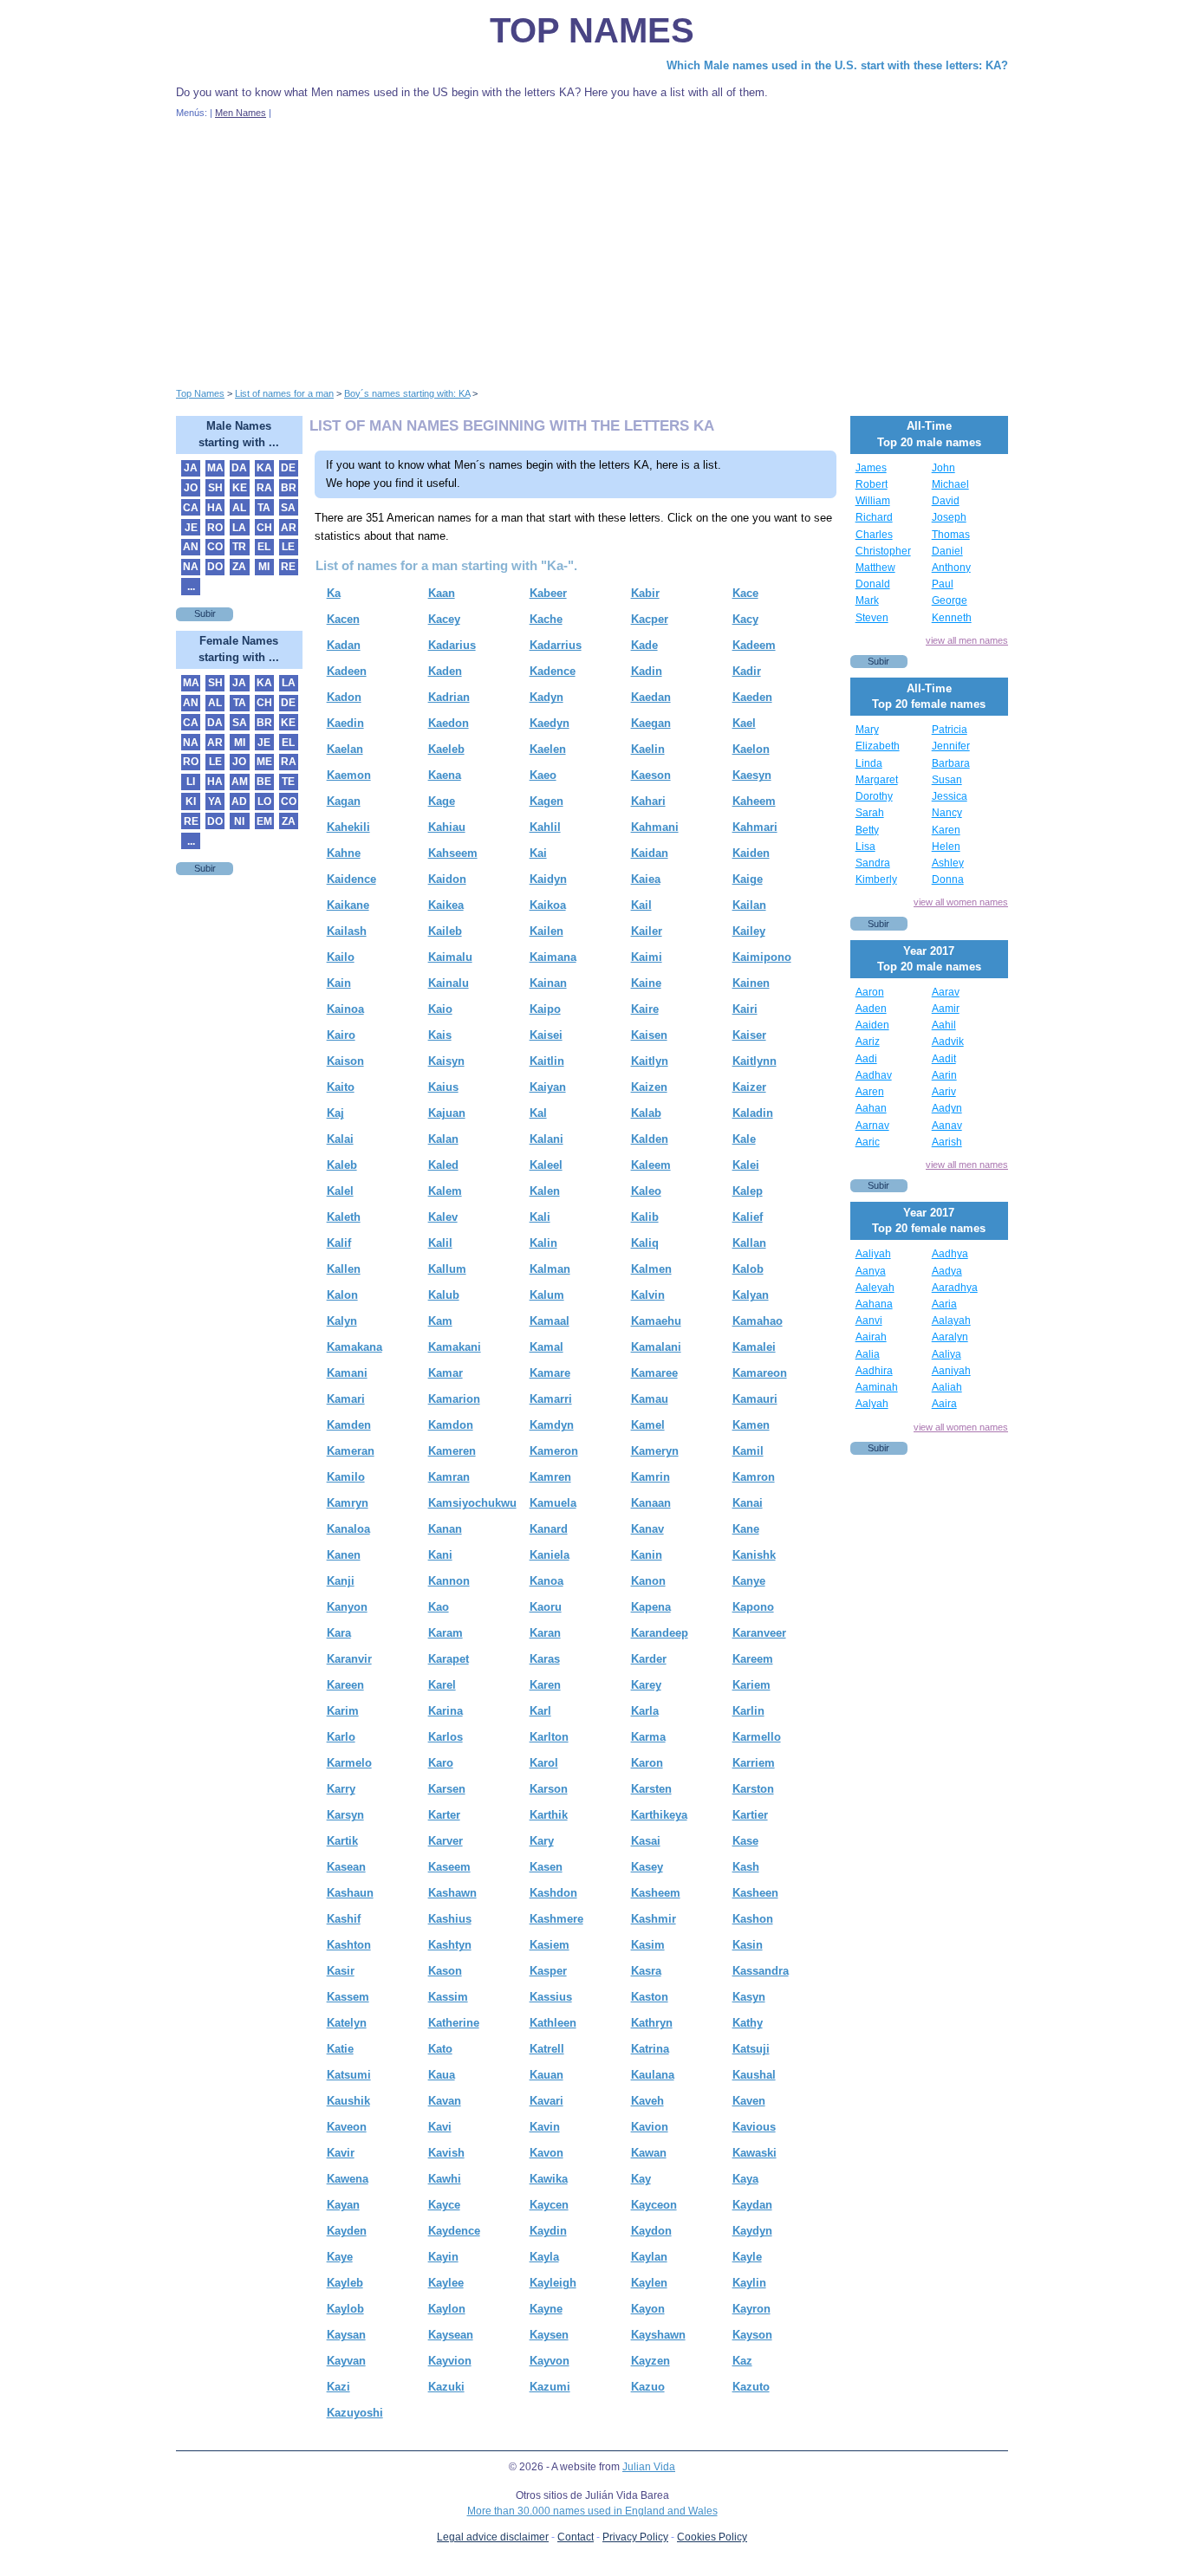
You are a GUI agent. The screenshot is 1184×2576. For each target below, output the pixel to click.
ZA (239, 567)
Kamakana (355, 1347)
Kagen (546, 801)
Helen (946, 847)
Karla (645, 1711)
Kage (442, 801)
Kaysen (549, 2335)
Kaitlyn (650, 1061)
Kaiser (749, 1035)
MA (215, 468)
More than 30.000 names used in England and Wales (592, 2511)
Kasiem (550, 1945)
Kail (641, 905)
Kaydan (752, 2205)
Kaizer (749, 1087)
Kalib (645, 1217)
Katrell (547, 2049)
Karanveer (759, 1633)
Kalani (546, 1139)
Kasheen (755, 1893)
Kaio (440, 1009)
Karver (446, 1841)
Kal (538, 1113)
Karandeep (660, 1633)
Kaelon (751, 749)
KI (191, 801)
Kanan (445, 1529)
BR (289, 488)
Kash (746, 1867)
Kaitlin (547, 1061)
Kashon (753, 1919)
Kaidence (351, 879)
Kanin (647, 1555)
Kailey (749, 931)
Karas (545, 1659)
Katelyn (347, 2023)
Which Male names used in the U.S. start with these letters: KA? (837, 65)
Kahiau (447, 827)
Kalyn (342, 1321)
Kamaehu (656, 1321)
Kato (440, 2049)
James (871, 468)
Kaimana (553, 957)
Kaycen (549, 2205)
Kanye (749, 1581)
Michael (950, 484)
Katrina (650, 2049)
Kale (744, 1139)
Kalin (543, 1243)
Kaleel (546, 1165)
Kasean (346, 1867)
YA (215, 801)
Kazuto (751, 2387)
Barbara (951, 763)
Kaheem (754, 801)
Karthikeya (659, 1815)
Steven (872, 618)
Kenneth (952, 618)
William (873, 501)
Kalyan (751, 1295)
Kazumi (550, 2387)
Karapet (449, 1659)
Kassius (551, 1997)
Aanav (947, 1126)
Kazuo (648, 2387)
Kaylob (345, 2309)
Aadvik (948, 1041)
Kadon (344, 697)
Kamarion (454, 1399)
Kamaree (654, 1373)
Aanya (871, 1271)
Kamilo (346, 1477)
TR (239, 547)
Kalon (342, 1295)
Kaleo (646, 1191)
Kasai (646, 1841)
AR (289, 528)
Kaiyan (548, 1087)
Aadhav (874, 1075)
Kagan (344, 801)
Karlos (446, 1737)
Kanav (647, 1529)
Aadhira (874, 1371)
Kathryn (652, 2023)
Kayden (347, 2231)
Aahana (874, 1304)
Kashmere (556, 1919)
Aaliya (947, 1354)
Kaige (748, 879)
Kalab (646, 1113)
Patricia (950, 730)
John (943, 468)
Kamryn (348, 1503)
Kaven (749, 2101)
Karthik (549, 1815)
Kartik (342, 1841)
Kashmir (654, 1919)
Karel (442, 1685)
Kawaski (755, 2153)
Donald (873, 584)
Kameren (452, 1451)
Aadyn (947, 1108)
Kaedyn (550, 723)
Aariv (944, 1092)
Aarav (946, 992)
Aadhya (950, 1254)
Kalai (340, 1139)
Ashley (948, 863)
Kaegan (651, 723)
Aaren (870, 1092)
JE (191, 528)
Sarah (870, 813)
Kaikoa (548, 905)
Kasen (546, 1867)
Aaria (944, 1304)
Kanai (748, 1503)
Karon (647, 1763)
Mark (867, 600)
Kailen (546, 931)
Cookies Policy (712, 2537)
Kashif (344, 1919)
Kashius (450, 1919)
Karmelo (349, 1763)
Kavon (546, 2153)
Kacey (444, 619)
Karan (545, 1633)
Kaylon (447, 2309)
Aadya (947, 1271)
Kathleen (553, 2023)
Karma (648, 1737)
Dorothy (874, 796)
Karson (549, 1789)
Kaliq (645, 1243)
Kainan (548, 983)
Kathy (748, 2023)
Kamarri (551, 1399)
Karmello (757, 1737)
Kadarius (452, 645)
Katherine (454, 2023)
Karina (446, 1711)
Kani (440, 1555)
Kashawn (452, 1893)
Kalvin (648, 1295)
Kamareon (760, 1373)
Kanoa (546, 1581)
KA (264, 468)
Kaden (445, 671)
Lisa (865, 847)
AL (239, 508)
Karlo (341, 1737)
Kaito (341, 1087)
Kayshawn (658, 2335)
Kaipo (545, 1009)
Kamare (550, 1373)
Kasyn (749, 1997)
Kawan (649, 2153)
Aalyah (872, 1404)
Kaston (650, 1997)
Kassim (448, 1997)
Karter (444, 1815)
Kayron (751, 2309)
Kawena (348, 2179)
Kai (538, 853)
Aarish (947, 1142)
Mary (867, 730)
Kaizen (649, 1087)
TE (288, 782)
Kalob (748, 1269)
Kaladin (753, 1113)
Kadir (747, 671)
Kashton (349, 1945)
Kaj (335, 1113)
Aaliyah (873, 1254)
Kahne (344, 853)
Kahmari (755, 827)
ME (264, 762)
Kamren (550, 1477)
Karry (341, 1789)
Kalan (443, 1139)
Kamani (347, 1373)
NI (239, 821)
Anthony (951, 568)
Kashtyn (450, 1945)
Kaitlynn (755, 1061)
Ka (334, 593)
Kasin (748, 1945)
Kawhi (445, 2179)
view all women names (961, 902)
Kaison (345, 1061)
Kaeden (752, 697)
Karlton (549, 1737)
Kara (339, 1633)
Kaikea (446, 905)
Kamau (650, 1399)
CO (215, 547)
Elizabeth (878, 746)
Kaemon (349, 775)
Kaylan (649, 2257)
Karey (646, 1685)
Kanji (341, 1581)
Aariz (868, 1041)
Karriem (754, 1763)
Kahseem (453, 853)
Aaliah (947, 1387)
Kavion (650, 2127)
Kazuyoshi (355, 2413)
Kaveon (347, 2127)
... (191, 587)
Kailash (347, 931)
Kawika (549, 2179)
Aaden (871, 1009)
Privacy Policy (635, 2537)
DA (239, 468)
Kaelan (345, 749)
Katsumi (349, 2075)
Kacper (650, 619)
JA (191, 468)
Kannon (449, 1581)
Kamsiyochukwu (472, 1503)
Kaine (646, 983)
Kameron (554, 1451)
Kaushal (754, 2075)
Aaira (944, 1404)
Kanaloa (348, 1529)
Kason (445, 1971)
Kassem (348, 1997)
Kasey (647, 1867)
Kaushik (348, 2101)
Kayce (444, 2205)
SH (215, 488)
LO (264, 801)
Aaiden (872, 1025)
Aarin (944, 1075)
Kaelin (648, 749)
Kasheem (656, 1893)
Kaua (442, 2075)
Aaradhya (955, 1288)
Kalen (545, 1191)
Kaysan (346, 2335)
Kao (439, 1607)
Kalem (445, 1191)
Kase (745, 1841)
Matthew (875, 568)
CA (191, 508)
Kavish (446, 2153)
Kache (546, 619)
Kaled (443, 1165)
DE (288, 468)
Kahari (648, 801)
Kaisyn (446, 1061)
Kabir (645, 593)
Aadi (866, 1059)
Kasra (646, 1971)
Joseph (949, 517)
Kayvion (450, 2361)
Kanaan (651, 1503)
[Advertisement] (592, 250)
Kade (644, 645)
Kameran (351, 1451)
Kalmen (651, 1269)
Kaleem (651, 1165)
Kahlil (545, 827)
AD (239, 801)
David (946, 501)
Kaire (645, 1009)
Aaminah (877, 1387)
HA (215, 508)
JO (191, 488)
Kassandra (761, 1971)
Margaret (877, 780)
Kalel (340, 1191)
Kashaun (350, 1893)
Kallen (344, 1269)
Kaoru (546, 1607)
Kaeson (651, 775)
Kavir (341, 2153)
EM (264, 821)
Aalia (868, 1354)
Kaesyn (752, 775)
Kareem (753, 1659)
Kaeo (543, 775)
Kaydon (651, 2231)
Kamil (748, 1451)
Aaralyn (950, 1337)
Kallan (749, 1243)
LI (191, 782)
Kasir (341, 1971)
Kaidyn (548, 879)
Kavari (546, 2101)
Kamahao (758, 1321)
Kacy (745, 619)
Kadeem (754, 645)
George (950, 600)
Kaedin (345, 723)
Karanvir (349, 1659)
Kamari (346, 1399)
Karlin (748, 1711)
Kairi (745, 1009)
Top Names (592, 30)
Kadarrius (556, 645)
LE (288, 547)
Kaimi (647, 957)
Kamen (751, 1425)
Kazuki (446, 2387)
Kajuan (447, 1113)
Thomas (951, 535)
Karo (441, 1763)
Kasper (548, 1971)
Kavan (445, 2101)
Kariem (751, 1685)
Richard (874, 517)
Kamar (446, 1373)
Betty (867, 830)
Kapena (651, 1607)
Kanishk (754, 1555)
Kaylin (749, 2283)
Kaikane (348, 905)
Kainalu (449, 983)
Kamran (449, 1477)
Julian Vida (649, 2467)
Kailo (341, 957)
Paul (943, 584)
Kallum (447, 1269)
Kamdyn (552, 1425)
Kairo (341, 1035)
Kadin (647, 671)
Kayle (747, 2257)
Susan (947, 780)
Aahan (871, 1108)
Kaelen (548, 749)
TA (264, 508)
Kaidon (447, 879)
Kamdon (451, 1425)
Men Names (241, 113)
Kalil (440, 1243)
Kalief (748, 1217)
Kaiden (751, 853)
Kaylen (649, 2283)
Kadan (344, 645)
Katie (340, 2049)
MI (264, 567)
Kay (641, 2179)
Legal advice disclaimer (493, 2537)
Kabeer (548, 593)
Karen (545, 1685)
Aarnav (872, 1126)
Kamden (349, 1425)
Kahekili (348, 827)
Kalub (444, 1295)
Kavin (545, 2127)
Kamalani (656, 1347)
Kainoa (345, 1009)
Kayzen (651, 2361)
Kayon (648, 2309)
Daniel (947, 551)
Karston (753, 1789)
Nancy (947, 813)
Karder (649, 1659)
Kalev (443, 1217)
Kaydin (548, 2231)
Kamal (546, 1347)
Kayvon (550, 2361)
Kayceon (654, 2205)
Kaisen (649, 1035)
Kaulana (653, 2075)
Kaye (340, 2257)
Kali (540, 1217)
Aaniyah (951, 1371)
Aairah (871, 1337)
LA (239, 528)
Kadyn (546, 697)
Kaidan (650, 853)
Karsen (447, 1789)
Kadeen (347, 671)
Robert (872, 484)
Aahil (944, 1025)
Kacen (343, 619)
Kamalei (754, 1347)
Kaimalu (450, 957)
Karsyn (345, 1815)
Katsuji (751, 2049)
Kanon (648, 1581)
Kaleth (344, 1217)
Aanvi (869, 1320)
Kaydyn (752, 2231)
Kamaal (550, 1321)
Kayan (343, 2205)
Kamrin (651, 1477)
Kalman (550, 1269)
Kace (745, 593)
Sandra (873, 863)
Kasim (648, 1945)
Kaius (443, 1087)
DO (215, 567)
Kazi (338, 2387)
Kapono (753, 1607)
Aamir (946, 1009)
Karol (544, 1763)
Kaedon (449, 723)
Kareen (345, 1685)
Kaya (745, 2179)
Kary (542, 1841)
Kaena (445, 775)
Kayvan (346, 2361)
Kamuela (553, 1503)
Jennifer (951, 746)
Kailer (647, 931)
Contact (576, 2537)
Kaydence (454, 2231)
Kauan (546, 2075)
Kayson (752, 2335)
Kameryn (655, 1451)
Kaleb (342, 1165)
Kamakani (455, 1347)
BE (264, 782)
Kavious (754, 2127)
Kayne (546, 2309)
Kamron (754, 1477)
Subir (205, 613)
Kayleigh (553, 2283)
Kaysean (451, 2335)
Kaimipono (762, 957)
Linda (869, 763)
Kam (440, 1321)
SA (288, 508)
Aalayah (951, 1320)
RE (288, 567)
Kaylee (446, 2283)
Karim (343, 1711)
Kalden (650, 1139)
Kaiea (646, 879)
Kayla (544, 2257)
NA (191, 567)
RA (264, 488)
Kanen (344, 1555)
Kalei (746, 1165)
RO (215, 528)
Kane (746, 1529)
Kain (339, 983)
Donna (948, 879)
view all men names (967, 640)
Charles (874, 535)
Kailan (749, 905)
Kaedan (651, 697)
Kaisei (546, 1035)
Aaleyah (875, 1288)
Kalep (748, 1191)
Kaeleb (446, 749)
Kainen (751, 983)
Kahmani (655, 827)
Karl (540, 1711)
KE (240, 488)
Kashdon (553, 1893)
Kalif (339, 1243)
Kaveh (647, 2101)
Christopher (883, 551)
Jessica (950, 796)
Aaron (870, 992)
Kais (440, 1035)
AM (240, 782)
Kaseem (449, 1867)
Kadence (553, 671)
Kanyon (347, 1607)
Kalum (547, 1295)
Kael (744, 723)
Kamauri (755, 1399)
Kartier (750, 1815)
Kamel (648, 1425)
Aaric (868, 1142)
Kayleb (345, 2283)
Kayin (443, 2257)
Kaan (442, 593)
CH (264, 528)
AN (191, 547)
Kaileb (445, 931)
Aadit (944, 1059)
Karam (446, 1633)
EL (264, 547)
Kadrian (449, 697)
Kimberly (876, 879)
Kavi (440, 2127)
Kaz (742, 2361)
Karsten (651, 1789)
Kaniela (550, 1555)
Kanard (549, 1529)
